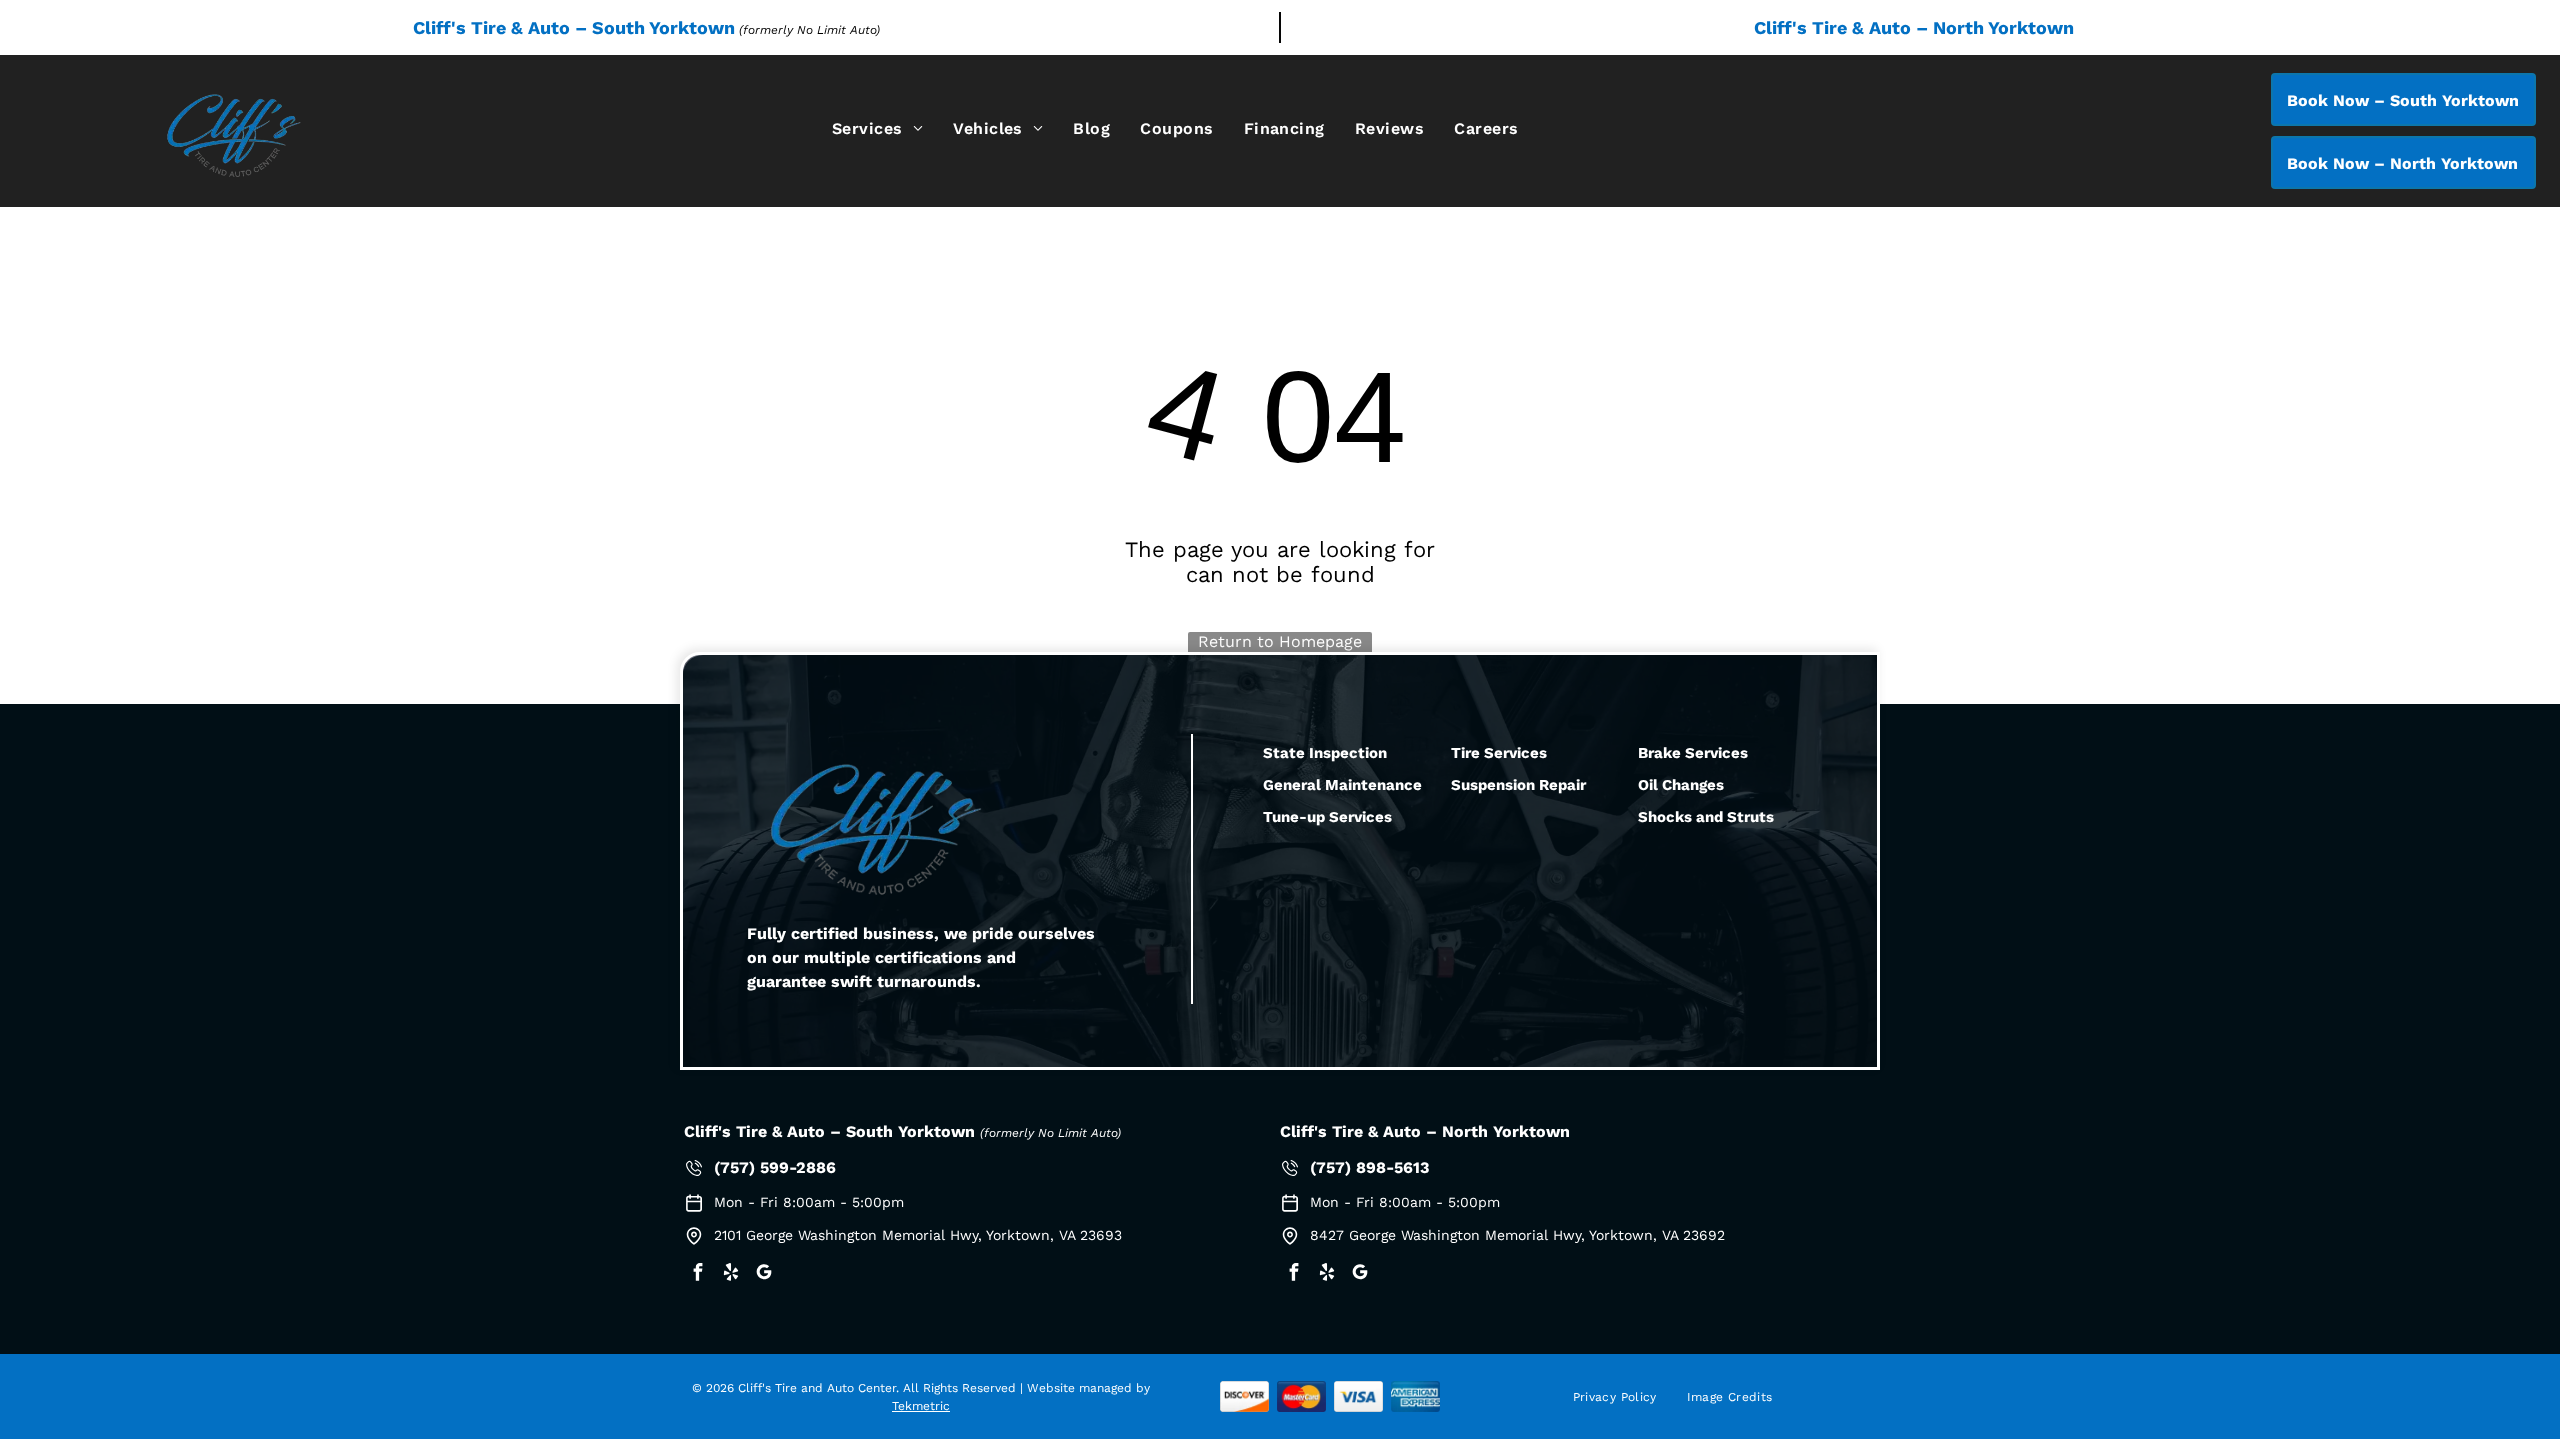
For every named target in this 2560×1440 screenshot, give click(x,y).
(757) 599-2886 (775, 1167)
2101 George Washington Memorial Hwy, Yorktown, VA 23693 (918, 1235)
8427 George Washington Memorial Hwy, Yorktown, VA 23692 (1517, 1235)
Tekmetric (921, 1406)
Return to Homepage (1280, 641)
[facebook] (698, 1274)
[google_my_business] (764, 1274)
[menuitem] (877, 128)
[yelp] (731, 1274)
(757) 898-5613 (1369, 1167)
